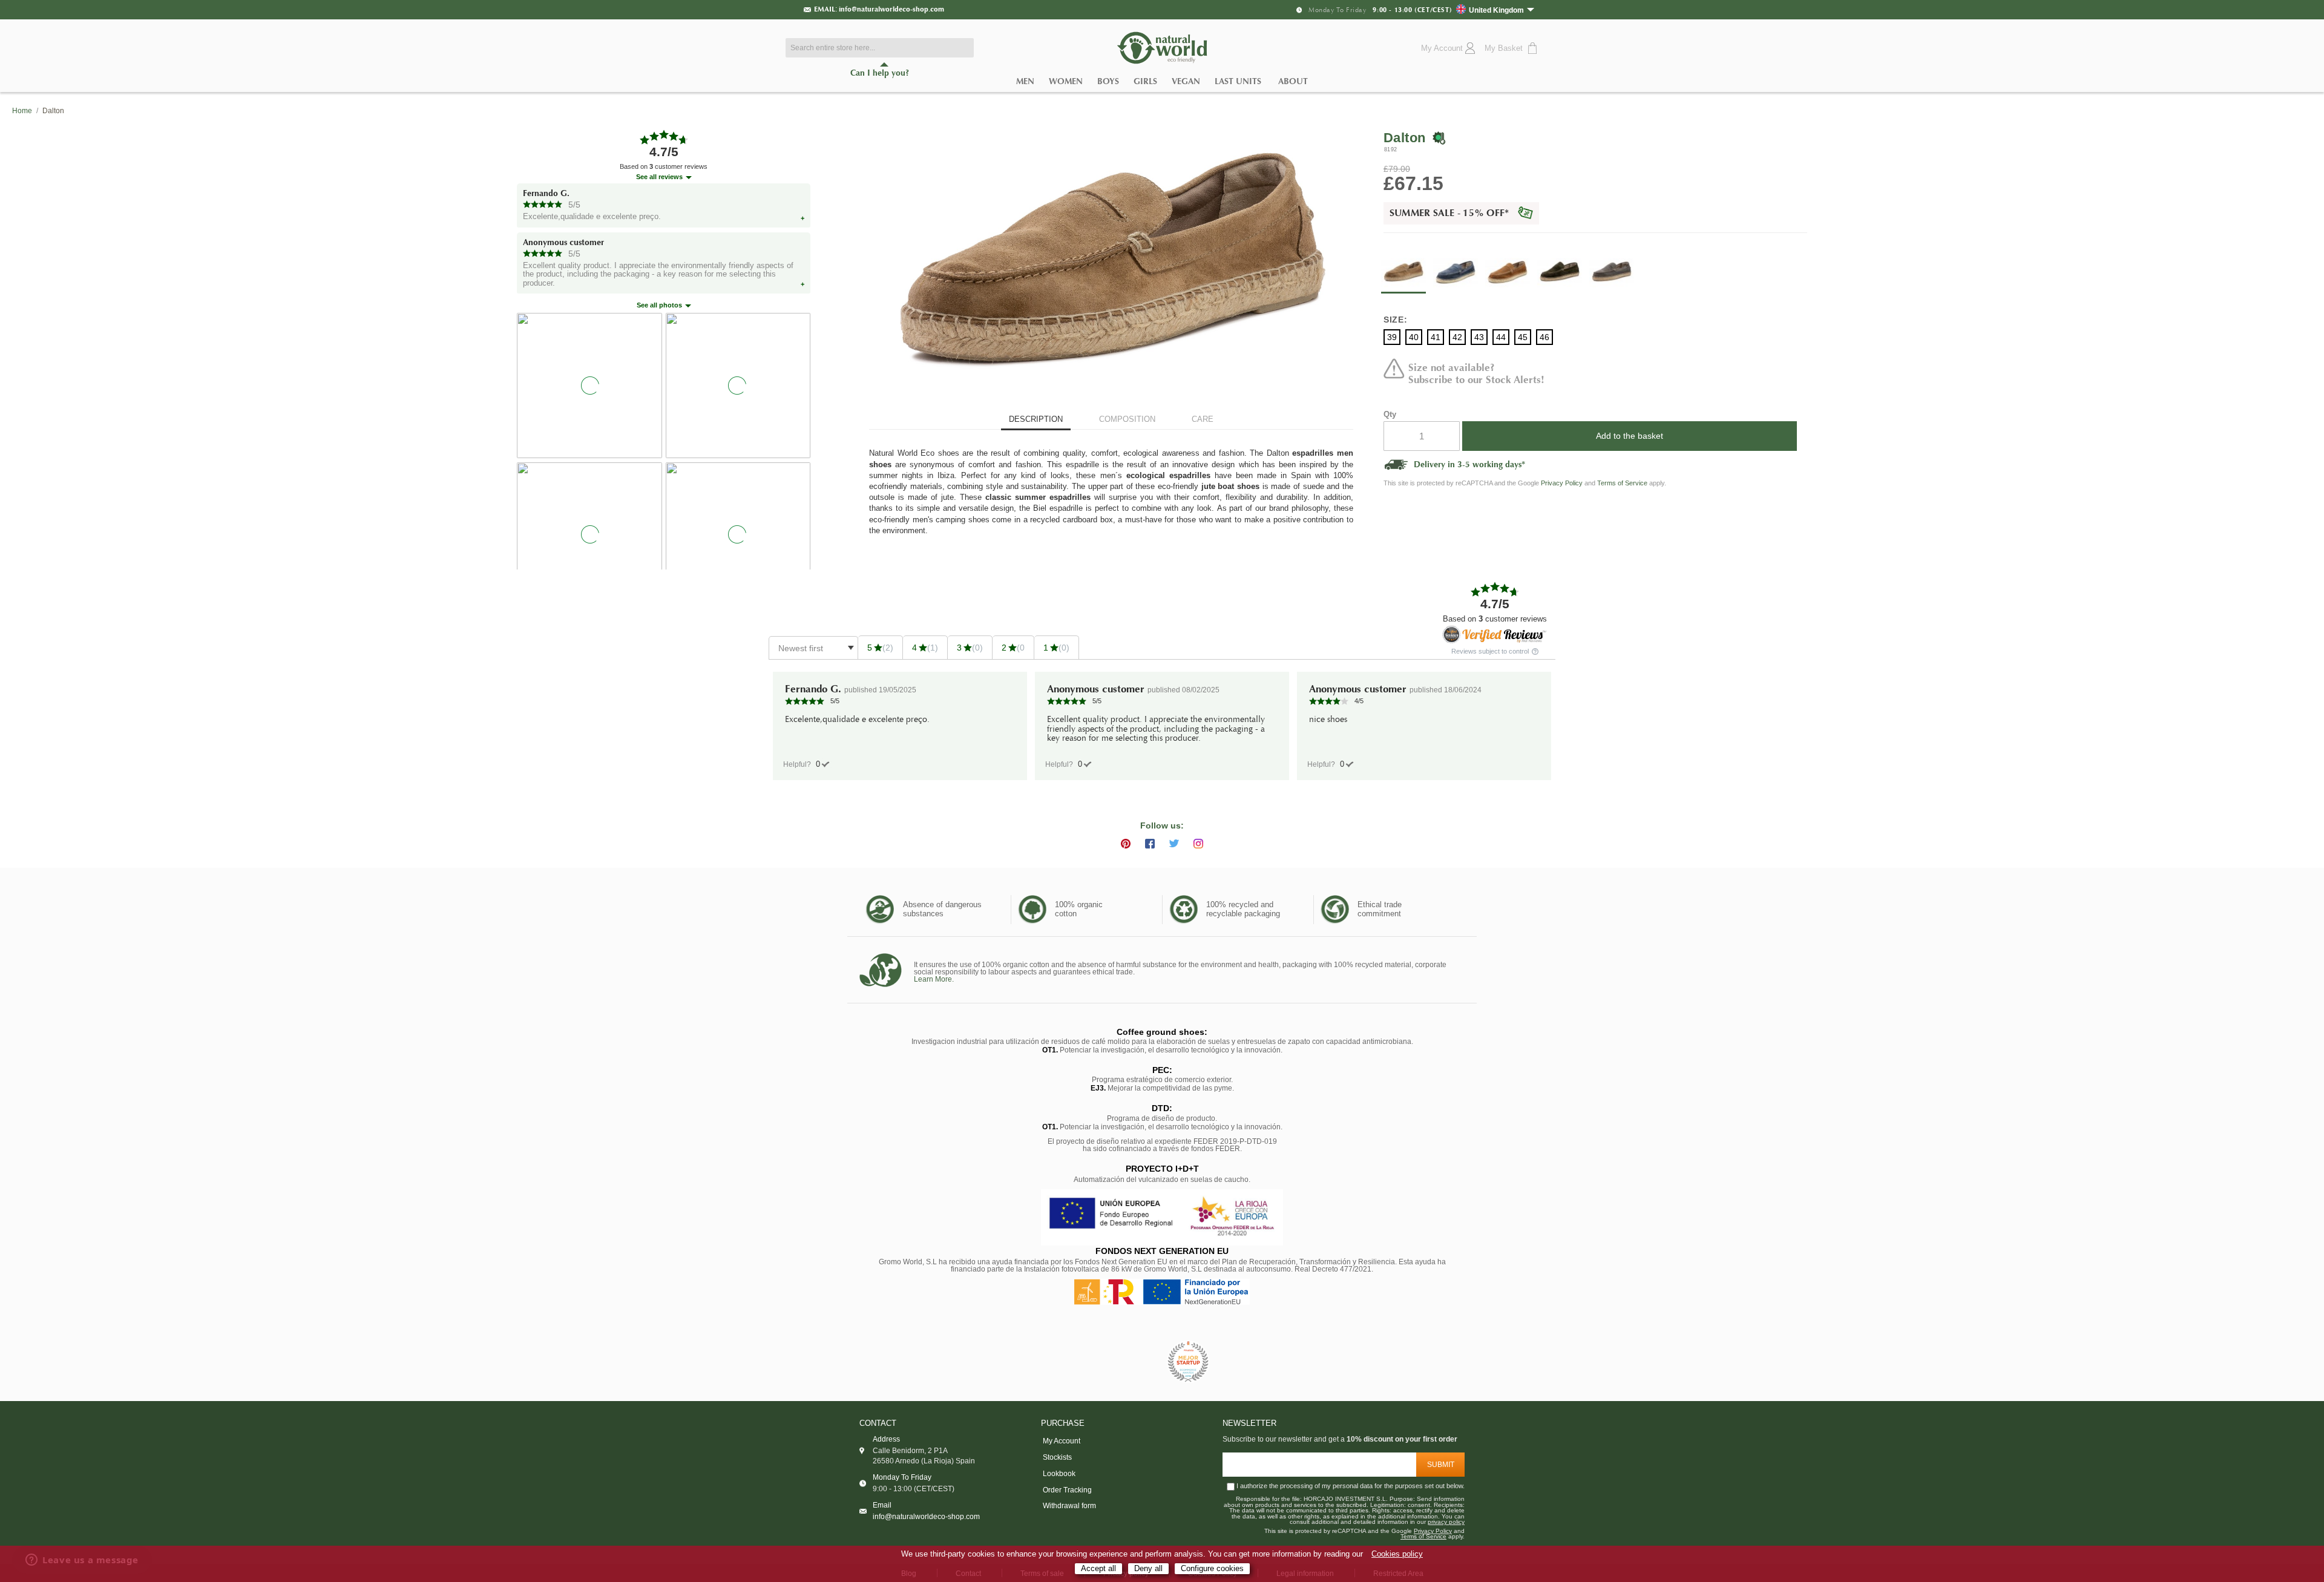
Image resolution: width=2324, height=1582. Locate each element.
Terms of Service (1622, 483)
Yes (818, 764)
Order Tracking (1067, 1490)
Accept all (1098, 1568)
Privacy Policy (1562, 483)
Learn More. (934, 979)
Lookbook (1059, 1474)
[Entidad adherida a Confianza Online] (1135, 1362)
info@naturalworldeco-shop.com (891, 9)
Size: (1396, 320)
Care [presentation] (1203, 419)
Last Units (1238, 81)
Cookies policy (1397, 1554)
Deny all (1148, 1568)
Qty (1390, 414)
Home (22, 111)
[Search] (962, 48)
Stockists (1057, 1457)
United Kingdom (1496, 10)
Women (1066, 81)
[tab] (1036, 420)
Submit (1441, 1465)
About (1293, 81)
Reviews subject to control (1491, 652)
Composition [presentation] (1127, 419)
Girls (1145, 81)
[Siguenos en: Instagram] (1198, 844)
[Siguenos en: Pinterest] (1126, 844)
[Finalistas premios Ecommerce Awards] (1188, 1363)
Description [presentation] (1036, 419)
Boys (1108, 81)
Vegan (1186, 81)
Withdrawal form (1069, 1506)
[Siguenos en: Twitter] (1174, 844)
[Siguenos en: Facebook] (1150, 844)
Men (1025, 81)
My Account (1062, 1441)
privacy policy (1446, 1522)
